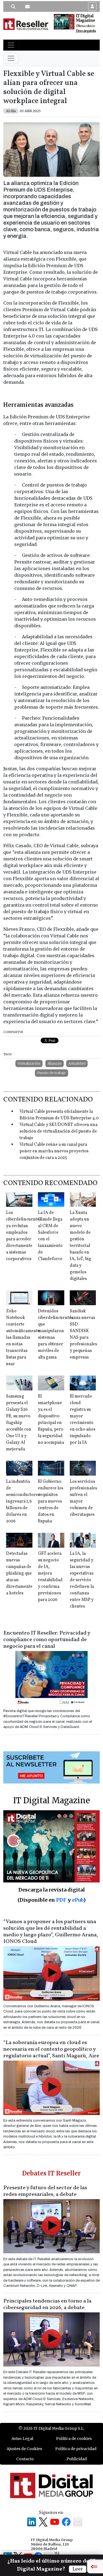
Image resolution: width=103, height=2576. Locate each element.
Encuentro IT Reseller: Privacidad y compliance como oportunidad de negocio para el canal (47, 1640)
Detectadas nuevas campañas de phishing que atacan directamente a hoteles (19, 1573)
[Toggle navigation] (11, 45)
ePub (78, 1900)
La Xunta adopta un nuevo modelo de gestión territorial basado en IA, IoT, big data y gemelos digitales (80, 1246)
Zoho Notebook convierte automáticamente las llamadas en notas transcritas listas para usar (23, 1338)
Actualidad (77, 1063)
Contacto (25, 2459)
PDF (61, 1900)
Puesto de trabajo (51, 1073)
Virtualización (29, 1063)
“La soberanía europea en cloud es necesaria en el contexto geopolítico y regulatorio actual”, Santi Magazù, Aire (51, 2049)
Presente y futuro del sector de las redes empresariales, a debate (45, 2191)
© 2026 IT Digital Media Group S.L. (51, 2428)
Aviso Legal (22, 2439)
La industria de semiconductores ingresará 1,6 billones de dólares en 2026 (23, 1501)
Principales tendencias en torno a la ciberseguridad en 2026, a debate (47, 2304)
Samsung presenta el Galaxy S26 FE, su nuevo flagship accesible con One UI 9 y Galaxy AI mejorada (19, 1423)
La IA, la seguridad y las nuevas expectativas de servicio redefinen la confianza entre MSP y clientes (82, 1580)
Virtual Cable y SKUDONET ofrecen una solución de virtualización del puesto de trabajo (59, 1131)
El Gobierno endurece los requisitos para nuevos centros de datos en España (51, 1501)
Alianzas (55, 1063)
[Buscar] (13, 7)
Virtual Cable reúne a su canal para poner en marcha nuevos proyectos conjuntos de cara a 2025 (54, 1151)
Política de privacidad (76, 2449)
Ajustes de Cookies (24, 2449)
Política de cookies (74, 2439)
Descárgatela (86, 31)
